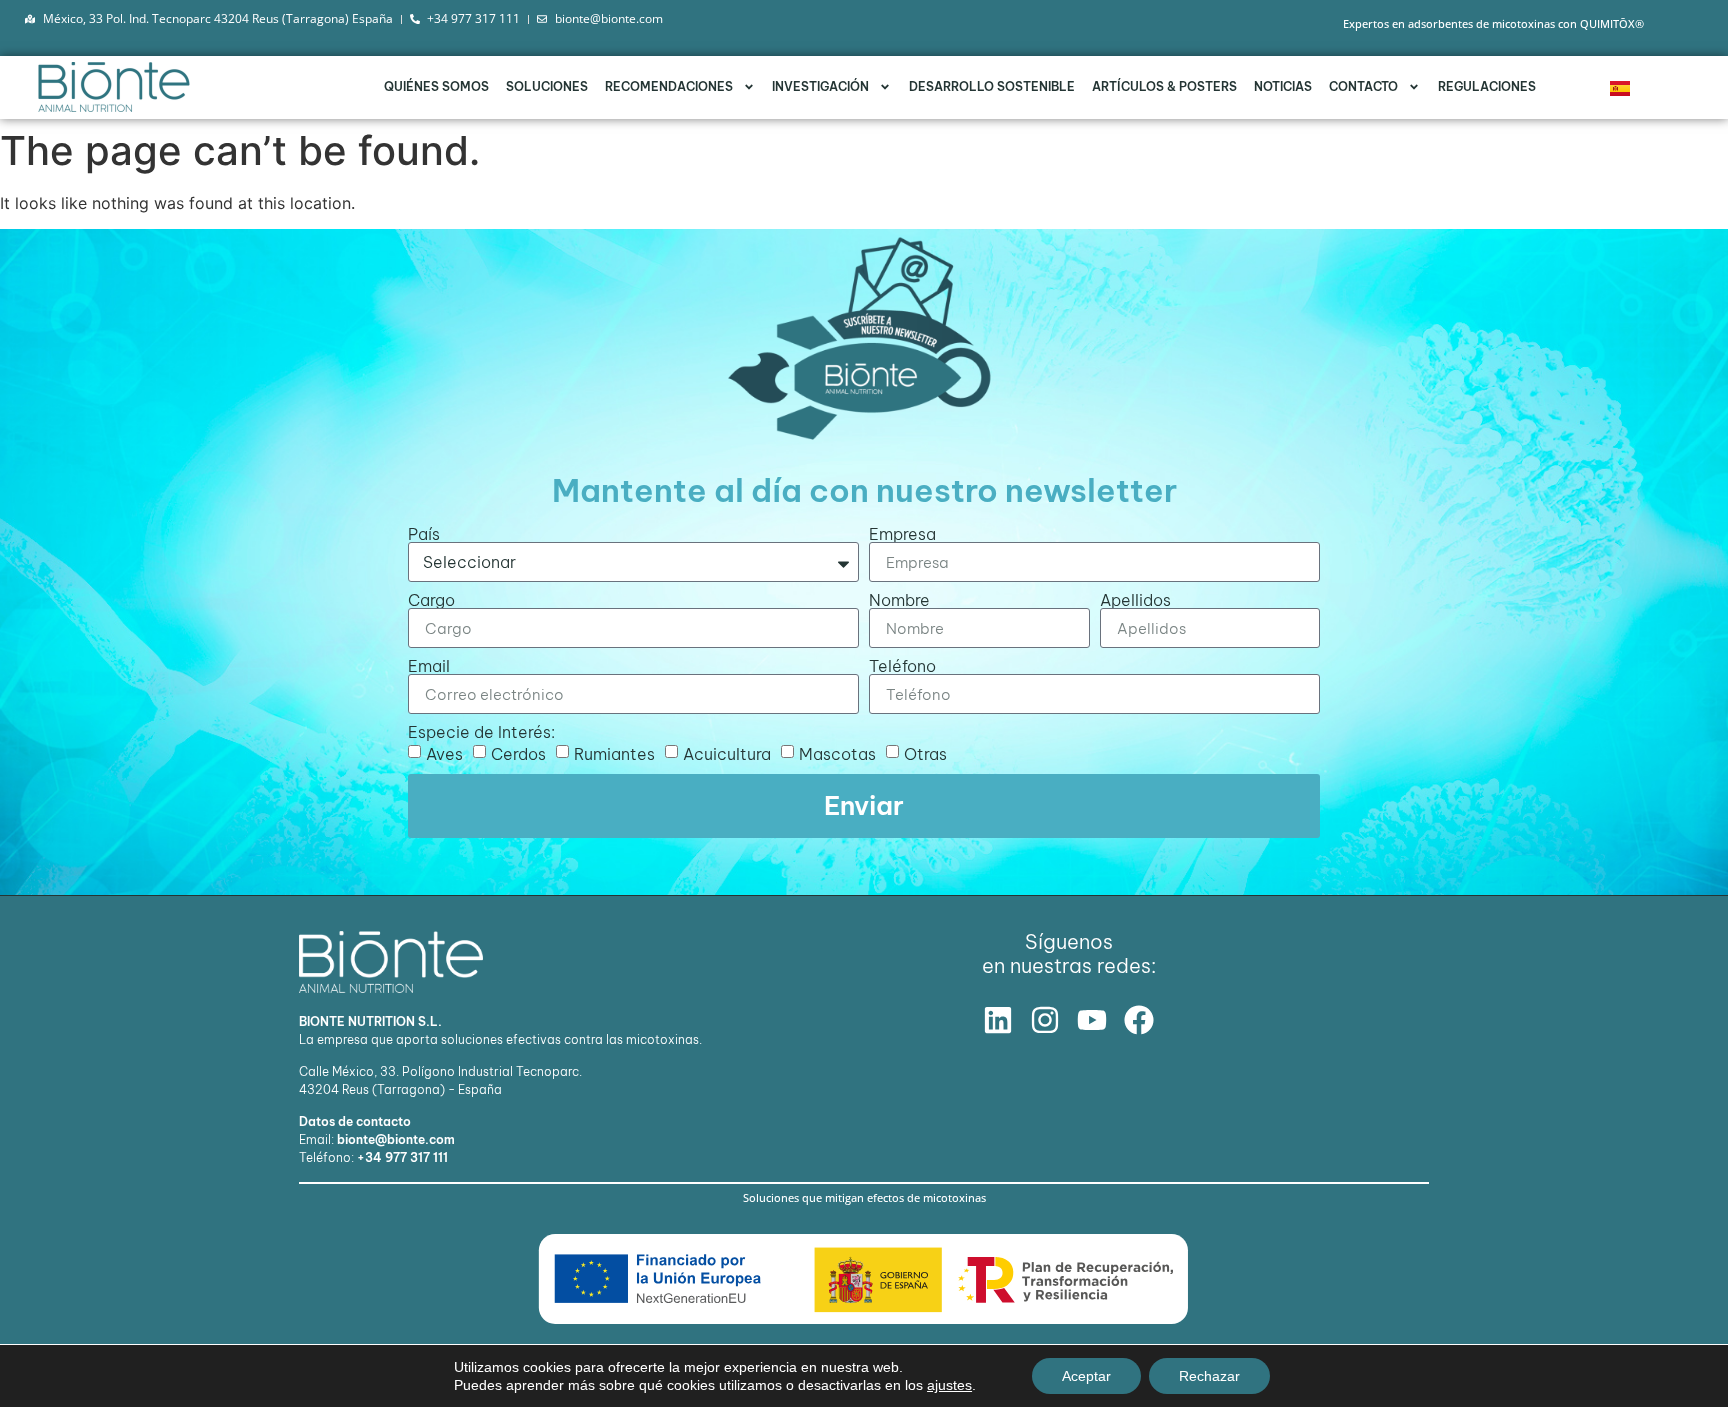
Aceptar (1086, 1376)
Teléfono (902, 666)
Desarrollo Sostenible (992, 86)
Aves (444, 754)
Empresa (902, 534)
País (424, 534)
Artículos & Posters (1164, 86)
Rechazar (1209, 1376)
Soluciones (547, 86)
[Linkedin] (998, 1020)
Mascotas (837, 754)
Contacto (1363, 86)
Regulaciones (1487, 86)
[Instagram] (1045, 1020)
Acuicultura (727, 754)
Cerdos (518, 754)
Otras (925, 754)
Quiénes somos (436, 86)
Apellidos (1135, 600)
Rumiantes (614, 754)
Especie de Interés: (481, 732)
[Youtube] (1092, 1020)
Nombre (899, 600)
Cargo (431, 600)
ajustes (949, 1385)
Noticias (1283, 86)
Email (429, 666)
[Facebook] (1139, 1020)
